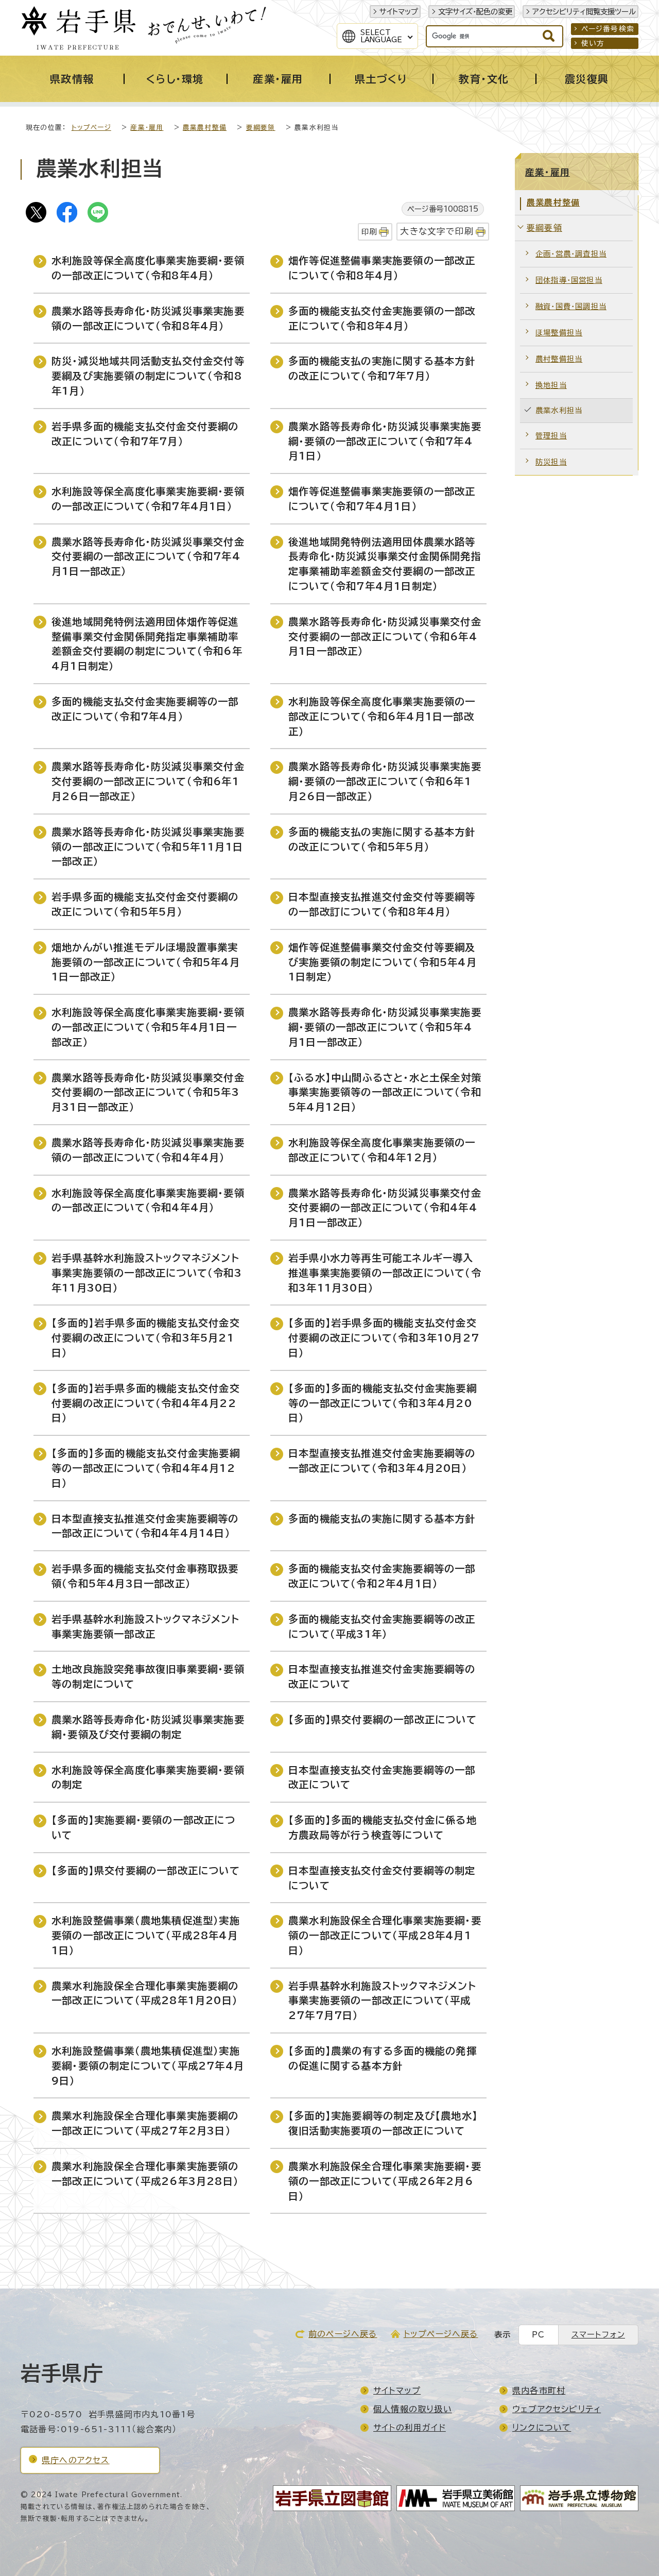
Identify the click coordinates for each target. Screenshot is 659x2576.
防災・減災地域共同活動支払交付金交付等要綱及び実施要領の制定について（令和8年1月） (148, 376)
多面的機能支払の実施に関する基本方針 (382, 1519)
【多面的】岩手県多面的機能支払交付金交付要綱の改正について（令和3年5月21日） (146, 1338)
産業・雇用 (147, 128)
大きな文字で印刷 (437, 231)
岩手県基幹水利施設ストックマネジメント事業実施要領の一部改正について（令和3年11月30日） (147, 1273)
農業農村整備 (205, 128)
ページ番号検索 (608, 29)
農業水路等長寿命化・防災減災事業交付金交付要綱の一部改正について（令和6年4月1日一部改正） (385, 637)
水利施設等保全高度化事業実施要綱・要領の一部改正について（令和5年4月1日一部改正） (148, 1027)
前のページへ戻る (343, 2334)
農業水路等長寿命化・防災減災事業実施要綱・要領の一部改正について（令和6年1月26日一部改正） (385, 781)
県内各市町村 (539, 2391)
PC (538, 2335)
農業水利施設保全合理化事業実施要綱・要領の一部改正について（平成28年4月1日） (385, 1935)
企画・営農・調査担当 (571, 254)
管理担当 (551, 436)
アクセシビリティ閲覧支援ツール (584, 12)
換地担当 (551, 385)
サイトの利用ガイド (410, 2428)
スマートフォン (598, 2335)
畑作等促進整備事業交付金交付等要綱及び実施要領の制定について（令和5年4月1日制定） (383, 962)
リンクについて (542, 2428)
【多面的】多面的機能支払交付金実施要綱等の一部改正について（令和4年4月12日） (146, 1468)
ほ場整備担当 (559, 333)
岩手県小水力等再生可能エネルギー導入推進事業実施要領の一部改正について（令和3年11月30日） (385, 1273)
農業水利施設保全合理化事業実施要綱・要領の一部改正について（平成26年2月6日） (385, 2181)
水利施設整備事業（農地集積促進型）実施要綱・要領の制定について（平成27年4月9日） (148, 2066)
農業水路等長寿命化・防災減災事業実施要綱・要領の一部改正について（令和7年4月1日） (385, 441)
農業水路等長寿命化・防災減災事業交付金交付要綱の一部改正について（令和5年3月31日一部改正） (148, 1092)
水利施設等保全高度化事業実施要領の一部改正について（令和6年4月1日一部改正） (382, 716)
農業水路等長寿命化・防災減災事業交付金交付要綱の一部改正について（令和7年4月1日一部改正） (148, 557)
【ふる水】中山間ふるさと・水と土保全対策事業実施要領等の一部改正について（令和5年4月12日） (385, 1092)
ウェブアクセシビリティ (557, 2409)
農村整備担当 (559, 359)
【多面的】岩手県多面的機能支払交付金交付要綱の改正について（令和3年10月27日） (384, 1338)
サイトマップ (399, 12)
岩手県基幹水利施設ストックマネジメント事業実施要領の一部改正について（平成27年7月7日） (382, 2001)
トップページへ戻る (441, 2334)
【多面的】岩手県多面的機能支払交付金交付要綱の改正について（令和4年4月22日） (146, 1403)
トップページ (91, 128)
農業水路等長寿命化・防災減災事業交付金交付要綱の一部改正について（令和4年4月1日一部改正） (385, 1208)
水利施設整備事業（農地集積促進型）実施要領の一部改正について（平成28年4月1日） (146, 1935)
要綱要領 (261, 128)
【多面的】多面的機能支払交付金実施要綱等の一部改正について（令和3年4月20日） (383, 1403)
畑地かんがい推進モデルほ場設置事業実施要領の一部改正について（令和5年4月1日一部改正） (146, 962)
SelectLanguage (381, 36)
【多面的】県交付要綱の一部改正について (383, 1719)
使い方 (593, 43)
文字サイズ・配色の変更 (475, 12)
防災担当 (551, 462)
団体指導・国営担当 (569, 280)
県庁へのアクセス (76, 2460)
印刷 (369, 232)
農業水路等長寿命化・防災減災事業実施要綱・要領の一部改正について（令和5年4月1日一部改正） (385, 1027)
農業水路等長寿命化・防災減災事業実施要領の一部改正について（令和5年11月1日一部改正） (148, 847)
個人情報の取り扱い (413, 2409)
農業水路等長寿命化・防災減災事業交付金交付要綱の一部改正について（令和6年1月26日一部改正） (148, 781)
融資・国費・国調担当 (571, 306)
